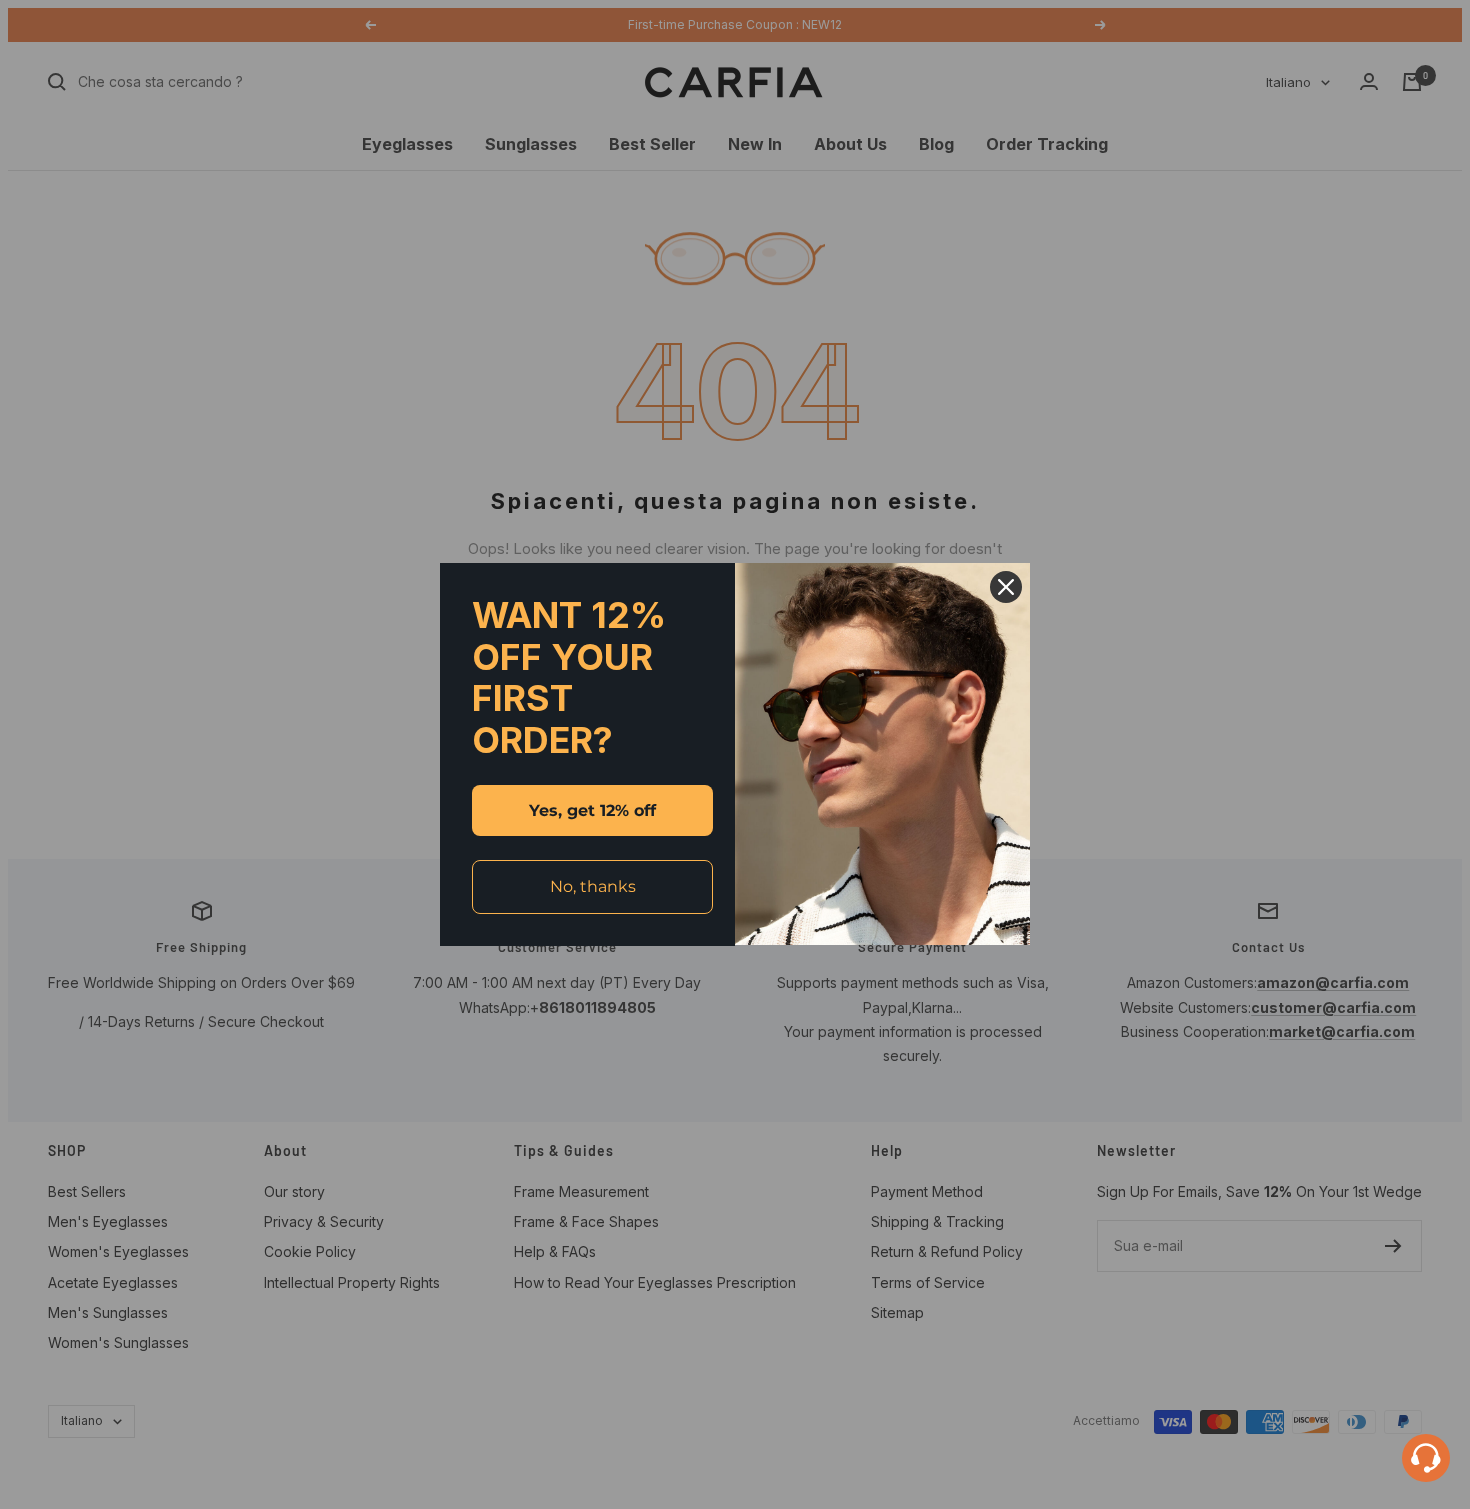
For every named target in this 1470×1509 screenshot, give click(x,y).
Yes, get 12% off (592, 810)
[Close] (1006, 587)
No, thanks (593, 886)
